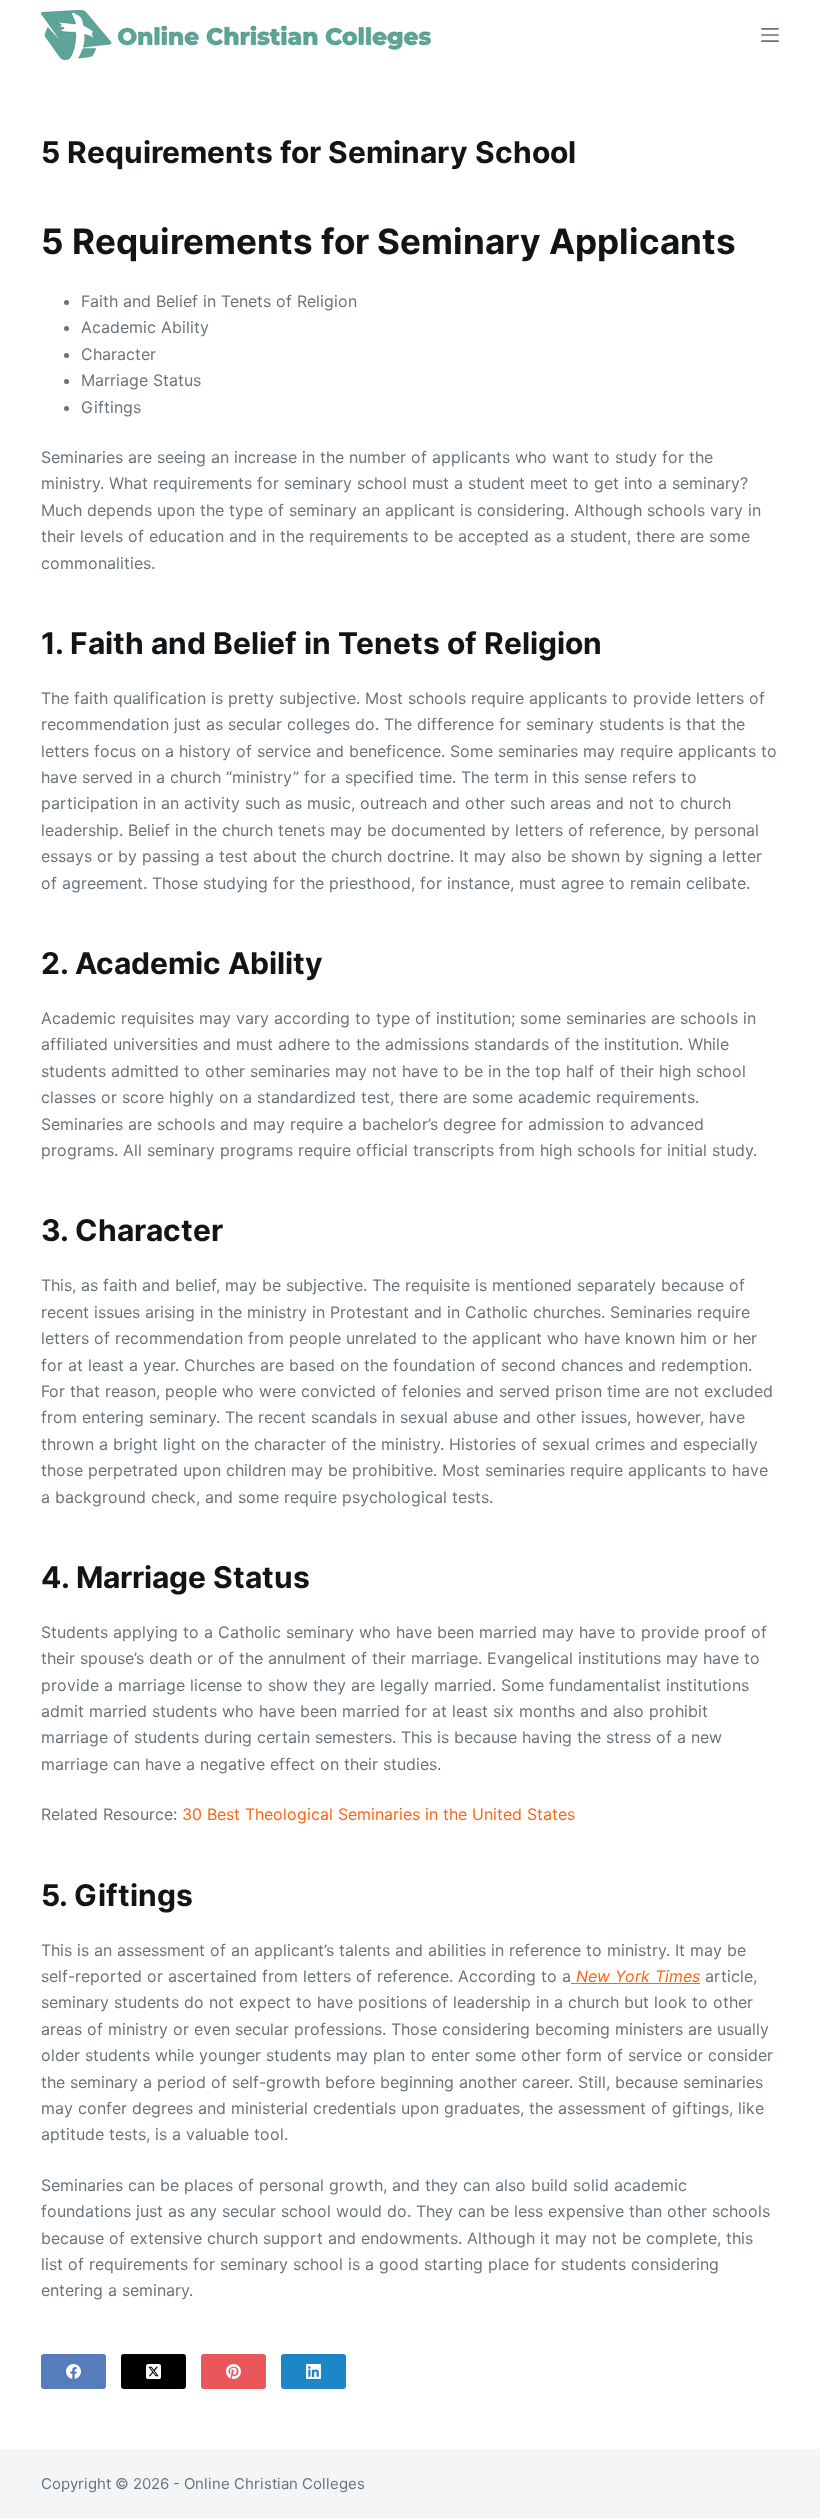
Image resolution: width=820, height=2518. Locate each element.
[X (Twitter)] (153, 2371)
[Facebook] (73, 2371)
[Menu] (770, 35)
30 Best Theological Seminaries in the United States (378, 1814)
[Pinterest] (233, 2371)
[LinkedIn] (313, 2371)
